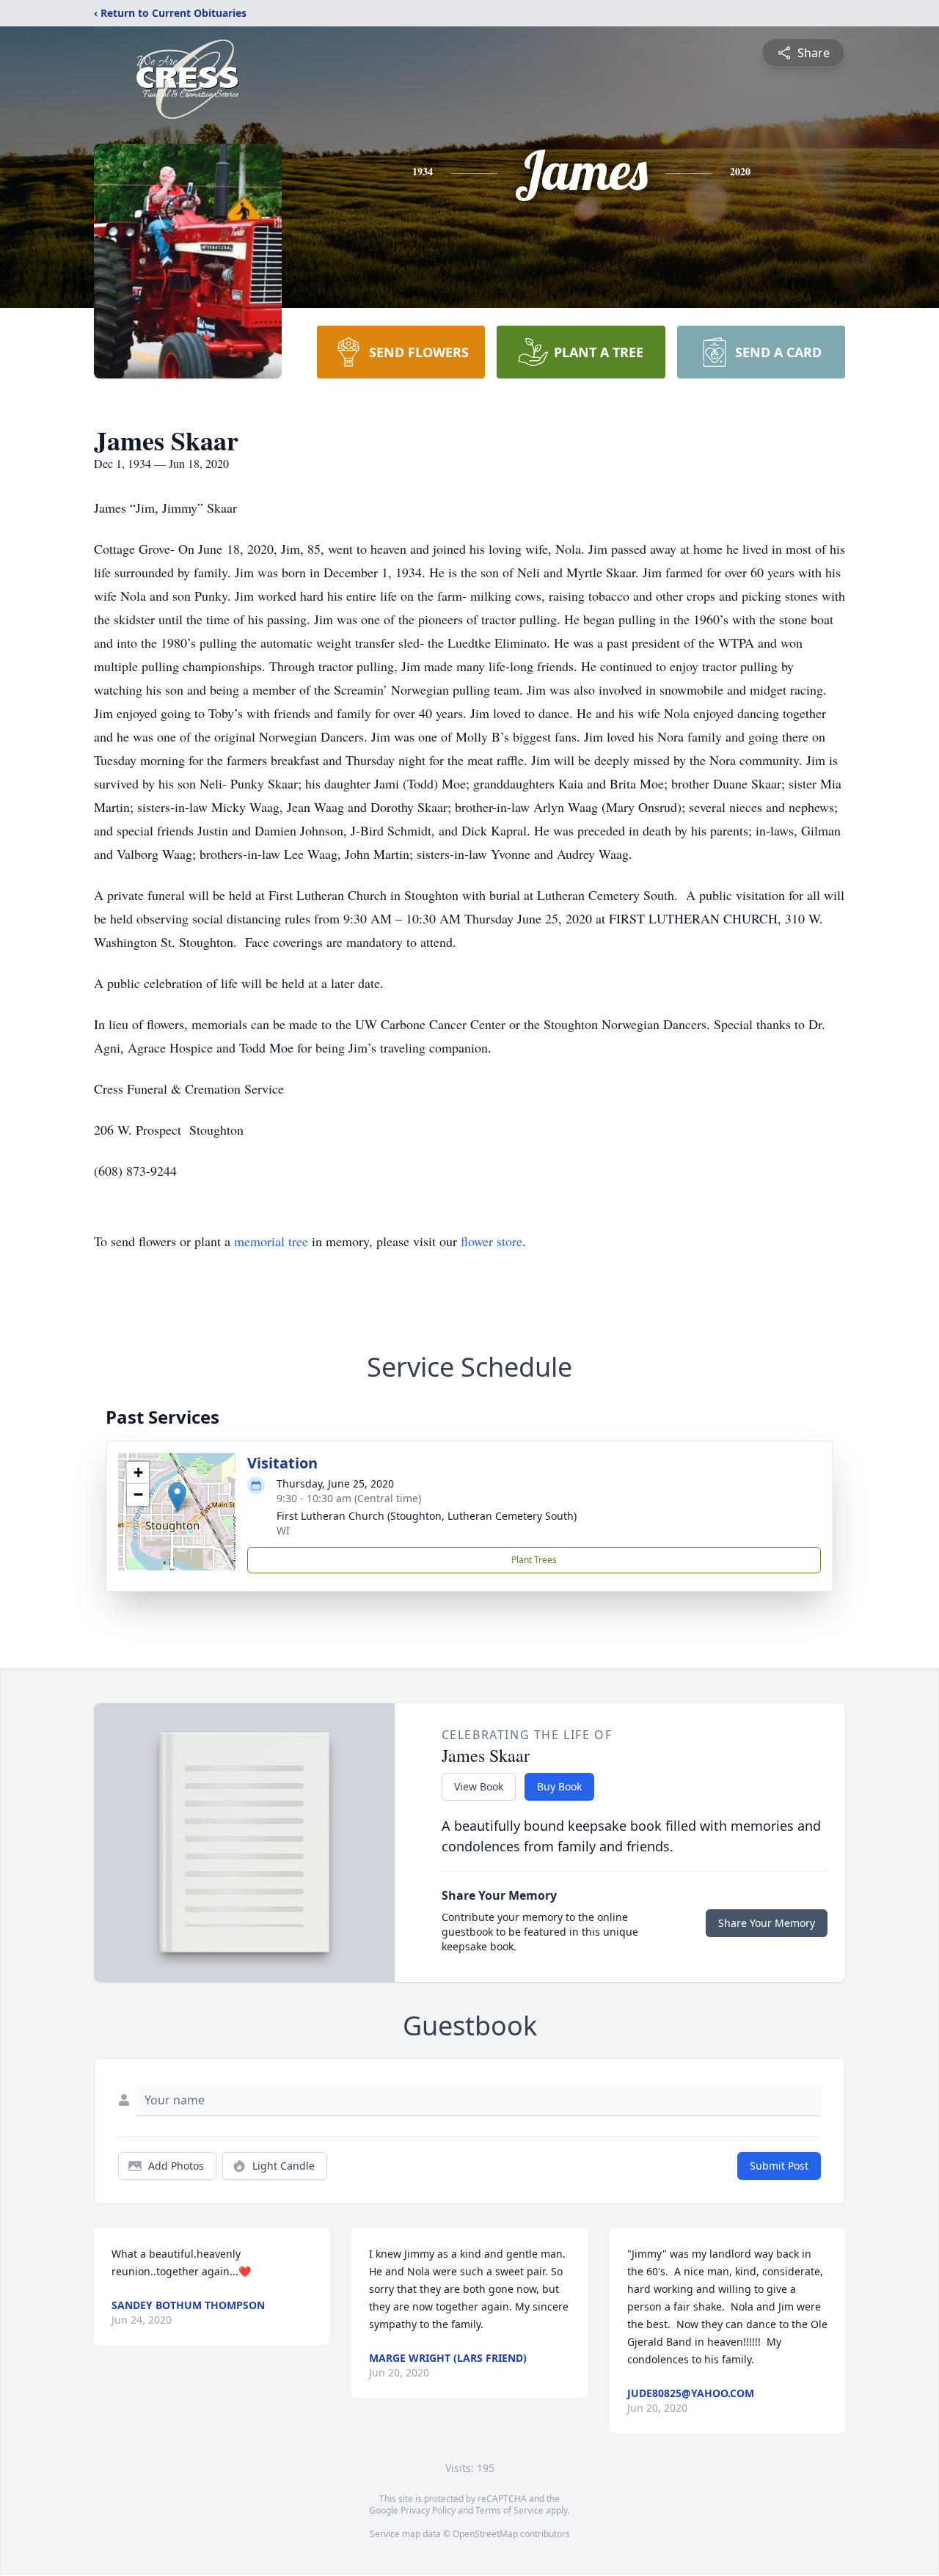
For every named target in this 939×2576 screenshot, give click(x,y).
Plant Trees (534, 1560)
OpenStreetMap (485, 2534)
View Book (479, 1786)
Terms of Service (509, 2510)
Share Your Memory (767, 1923)
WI (283, 1530)
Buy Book (559, 1786)
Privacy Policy (428, 2510)
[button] (177, 1497)
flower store (492, 1241)
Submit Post (779, 2166)
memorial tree (271, 1241)
